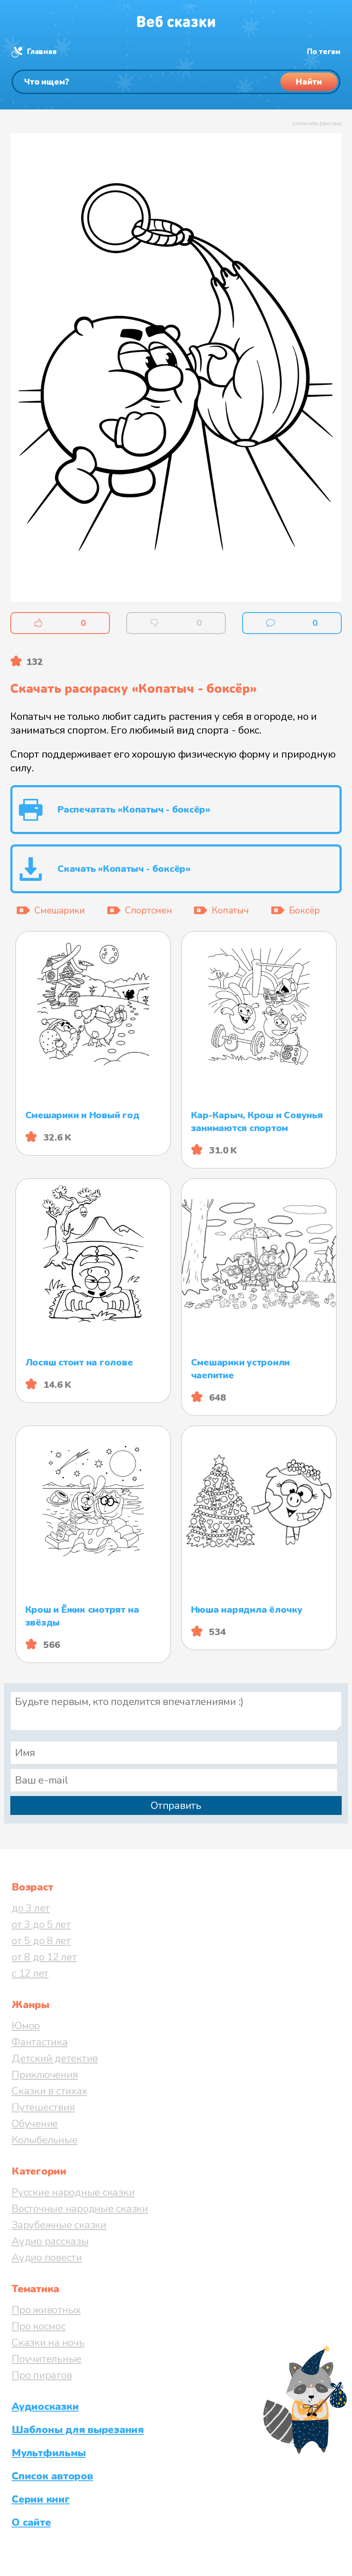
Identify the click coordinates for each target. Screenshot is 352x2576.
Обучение (35, 2124)
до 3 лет (31, 1908)
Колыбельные (44, 2140)
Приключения (45, 2075)
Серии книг (41, 2499)
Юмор (26, 2026)
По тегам (324, 52)
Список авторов (52, 2476)
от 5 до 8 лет (41, 1941)
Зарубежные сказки (59, 2225)
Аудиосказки (45, 2406)
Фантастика (40, 2042)
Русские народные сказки (73, 2192)
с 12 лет (30, 1973)
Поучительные (47, 2359)
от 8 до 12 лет (44, 1957)
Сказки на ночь (48, 2342)
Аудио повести (47, 2257)
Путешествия (43, 2107)
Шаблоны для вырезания (78, 2430)
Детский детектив (55, 2058)
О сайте (31, 2522)
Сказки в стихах (49, 2091)
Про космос (39, 2326)
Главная (42, 52)
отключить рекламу (317, 124)
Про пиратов (42, 2375)
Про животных (46, 2310)
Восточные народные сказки (80, 2209)
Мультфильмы (49, 2453)
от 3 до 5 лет (41, 1924)
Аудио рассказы (50, 2241)
